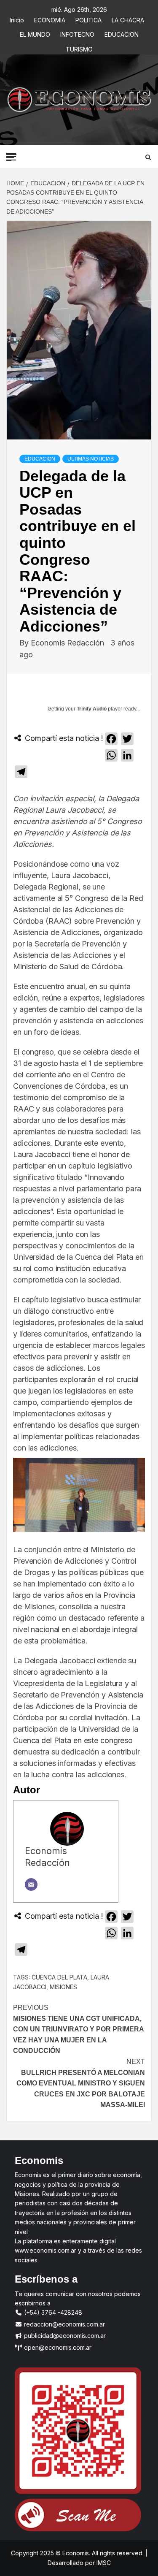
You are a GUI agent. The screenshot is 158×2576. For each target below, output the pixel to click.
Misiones (63, 1987)
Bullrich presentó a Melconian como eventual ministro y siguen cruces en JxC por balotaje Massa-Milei (81, 2083)
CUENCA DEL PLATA (59, 1977)
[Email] (31, 1885)
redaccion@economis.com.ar (64, 2324)
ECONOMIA (50, 19)
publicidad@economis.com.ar (64, 2336)
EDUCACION (122, 33)
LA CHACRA (128, 19)
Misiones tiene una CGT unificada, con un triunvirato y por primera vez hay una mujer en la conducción (78, 2029)
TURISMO (79, 48)
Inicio (17, 19)
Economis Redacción (68, 643)
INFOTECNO (77, 33)
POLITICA (88, 19)
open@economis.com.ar (57, 2347)
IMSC (103, 2563)
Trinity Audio (92, 709)
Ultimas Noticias (91, 459)
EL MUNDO (35, 33)
